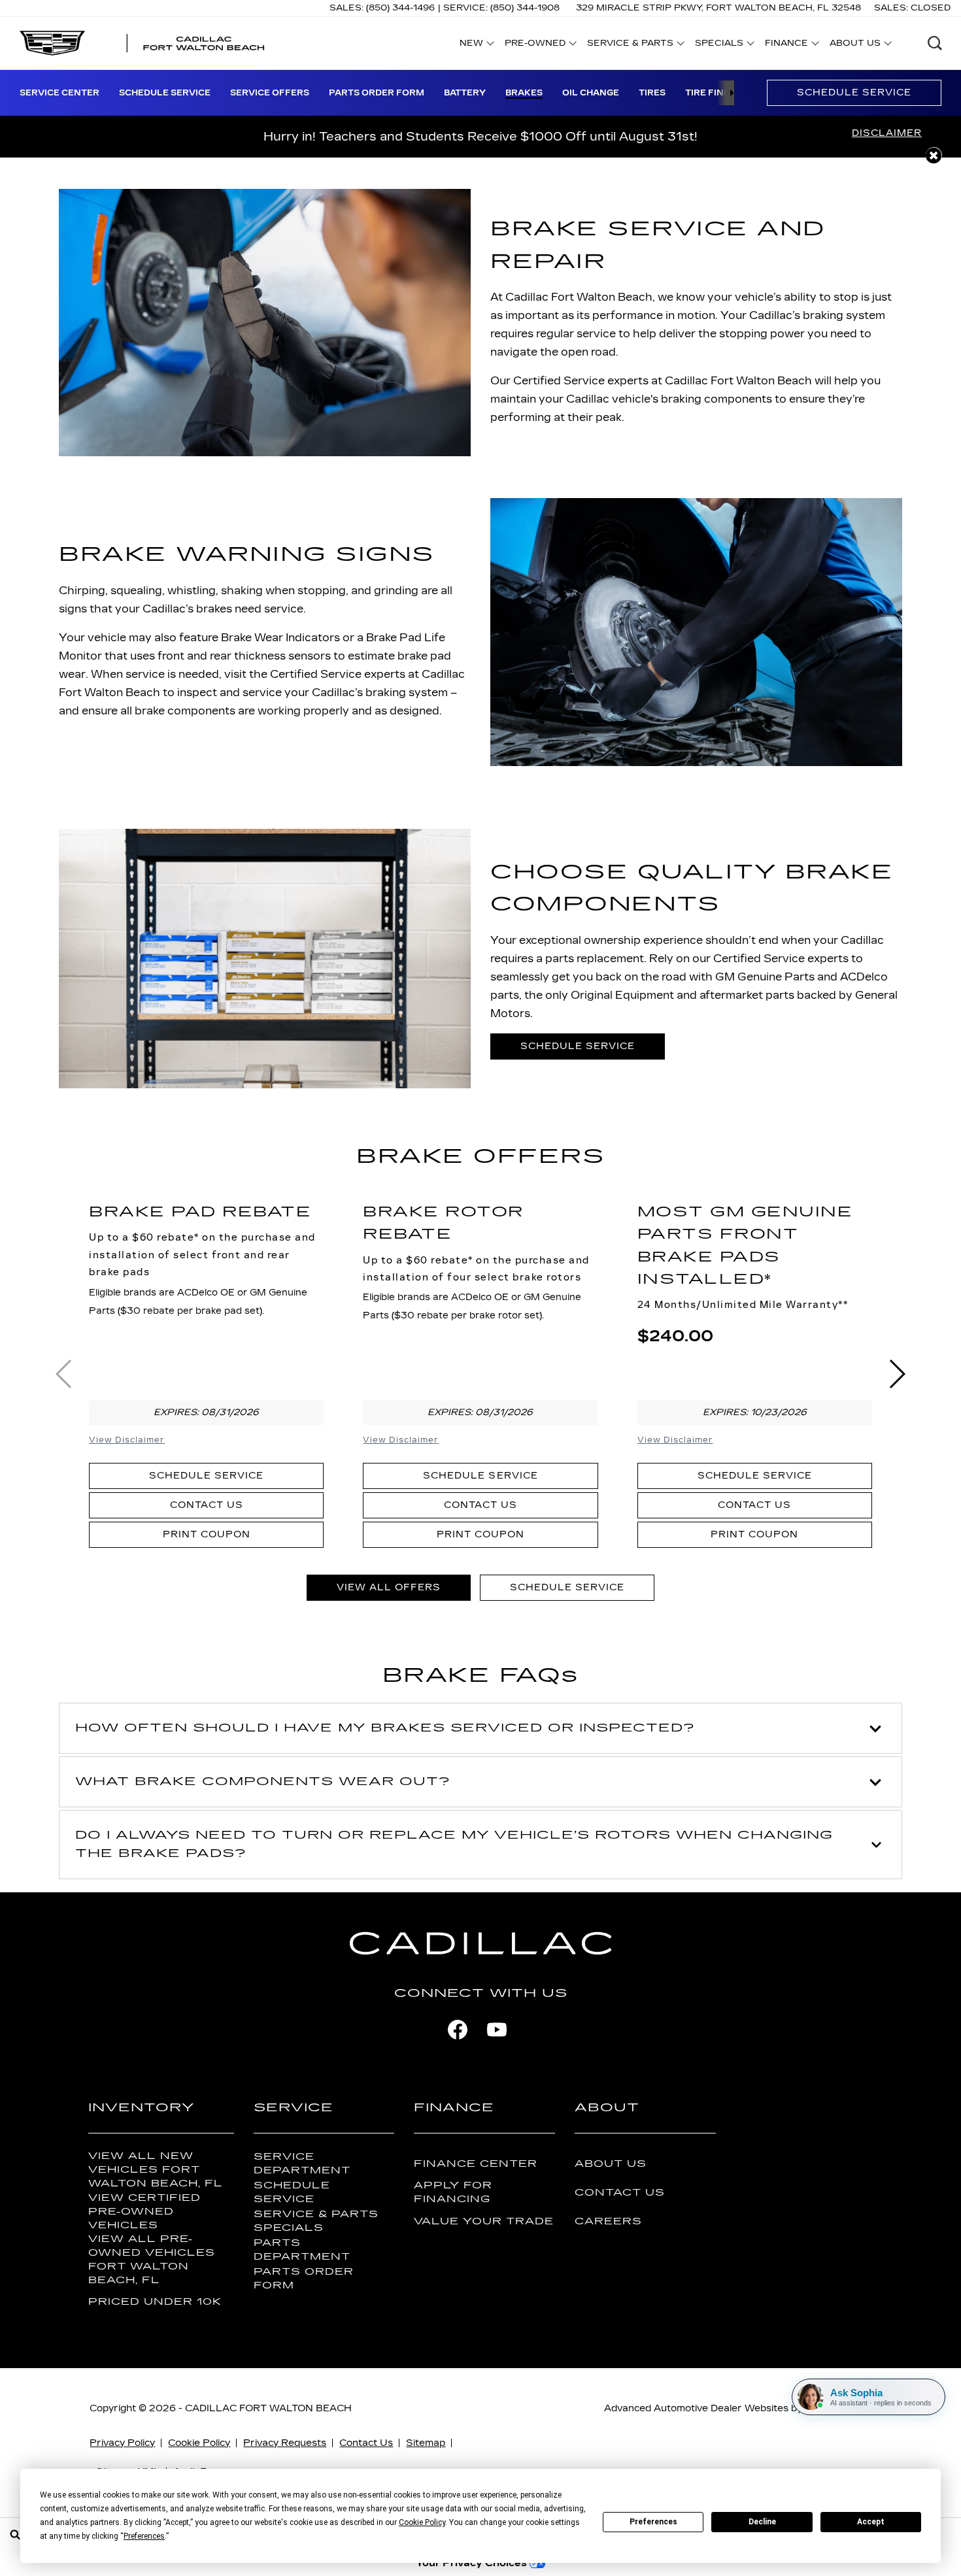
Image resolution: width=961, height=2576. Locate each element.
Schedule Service (165, 93)
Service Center (59, 93)
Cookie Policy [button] (422, 2522)
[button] (935, 43)
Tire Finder (714, 93)
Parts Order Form (377, 93)
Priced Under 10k (155, 2302)
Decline (762, 2522)
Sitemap (426, 2443)
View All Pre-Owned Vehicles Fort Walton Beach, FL (152, 2260)
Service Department (302, 2164)
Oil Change (591, 93)
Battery (465, 93)
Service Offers (270, 93)
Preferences (653, 2522)
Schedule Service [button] (578, 1046)
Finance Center (476, 2164)
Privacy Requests (285, 2443)
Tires (652, 93)
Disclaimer (887, 133)
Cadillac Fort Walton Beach (268, 2408)
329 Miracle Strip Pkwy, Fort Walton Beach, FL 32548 (718, 8)
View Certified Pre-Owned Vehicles (144, 2212)
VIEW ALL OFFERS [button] (389, 1587)
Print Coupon (207, 1534)
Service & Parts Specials (316, 2221)
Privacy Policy (122, 2443)
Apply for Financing (453, 2192)
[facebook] (458, 2030)
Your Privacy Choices (473, 2563)
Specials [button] (719, 45)
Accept (871, 2522)
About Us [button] (855, 45)
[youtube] (497, 2030)
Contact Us (207, 1505)
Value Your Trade (484, 2221)
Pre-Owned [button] (535, 45)
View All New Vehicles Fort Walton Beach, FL (156, 2170)
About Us (611, 2164)
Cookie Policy (199, 2443)
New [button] (475, 45)
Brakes (524, 93)
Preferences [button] (144, 2536)
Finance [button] (786, 45)
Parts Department (302, 2250)
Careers (608, 2221)
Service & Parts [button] (630, 45)
